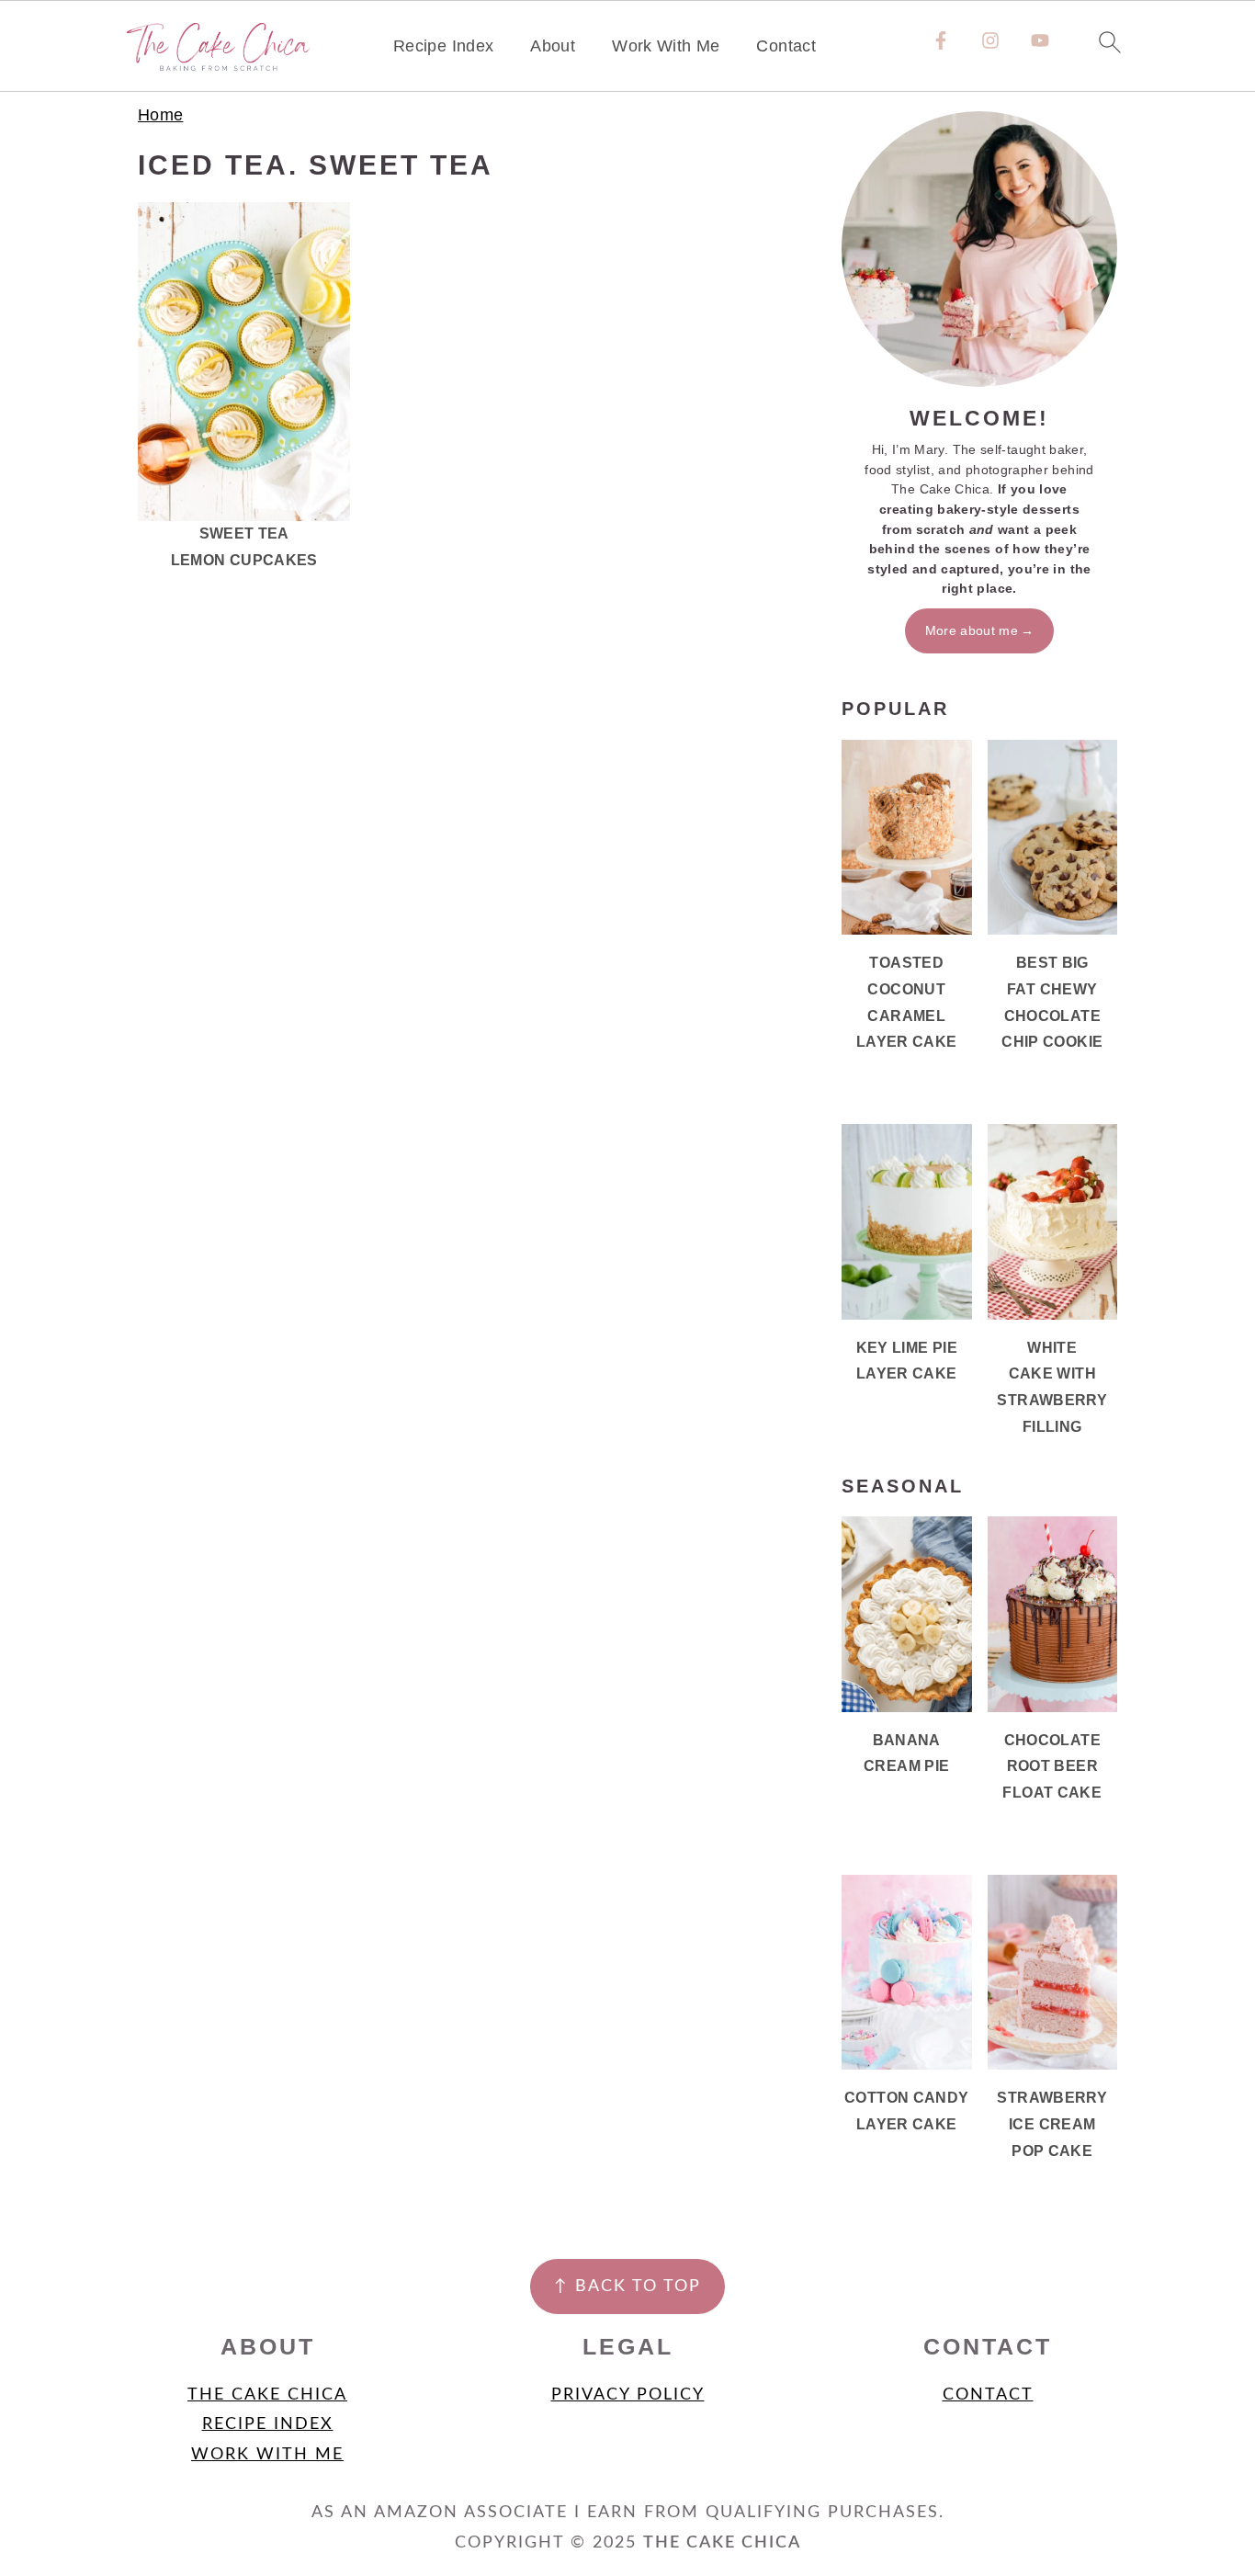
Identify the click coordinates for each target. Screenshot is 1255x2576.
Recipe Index (443, 46)
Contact (786, 46)
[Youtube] (1040, 40)
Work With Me (666, 46)
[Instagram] (990, 40)
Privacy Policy (628, 2395)
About (553, 46)
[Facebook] (941, 40)
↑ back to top (627, 2287)
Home (160, 115)
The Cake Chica (267, 2395)
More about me (972, 630)
